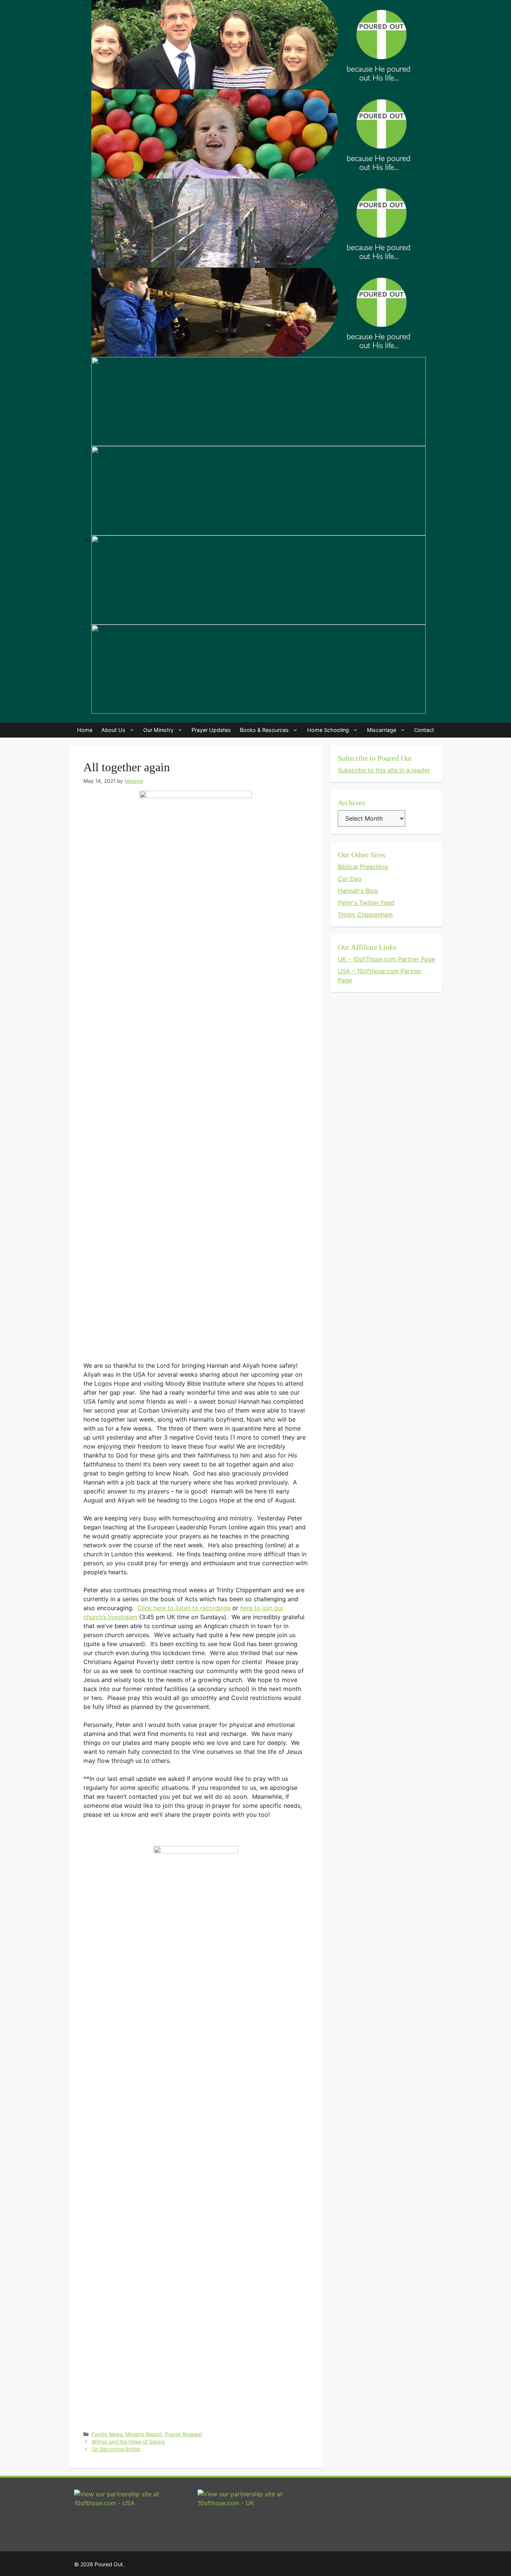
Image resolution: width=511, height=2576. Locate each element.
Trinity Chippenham (365, 915)
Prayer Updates (211, 730)
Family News (107, 2434)
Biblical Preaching (363, 867)
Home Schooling (328, 730)
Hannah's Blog (358, 891)
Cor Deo (350, 879)
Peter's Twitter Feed (366, 903)
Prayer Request (184, 2434)
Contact (424, 730)
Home (85, 730)
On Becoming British (116, 2449)
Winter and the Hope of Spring (128, 2442)
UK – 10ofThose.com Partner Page (386, 959)
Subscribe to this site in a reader (384, 770)
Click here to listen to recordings (184, 1608)
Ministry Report (144, 2434)
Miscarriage (382, 730)
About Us (113, 730)
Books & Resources (264, 730)
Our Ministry (158, 730)
